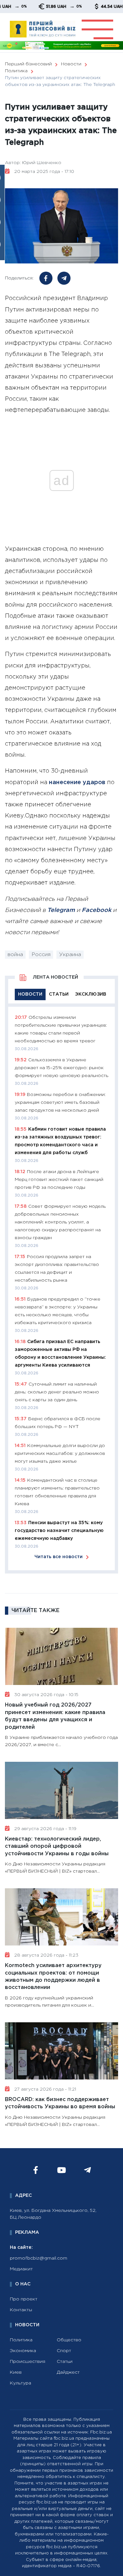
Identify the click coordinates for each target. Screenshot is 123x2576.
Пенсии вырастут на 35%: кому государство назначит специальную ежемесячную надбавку (59, 1531)
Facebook (96, 910)
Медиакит (21, 2269)
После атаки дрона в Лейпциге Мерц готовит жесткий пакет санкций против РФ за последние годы (59, 1180)
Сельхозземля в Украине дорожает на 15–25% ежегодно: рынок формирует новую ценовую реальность (61, 1068)
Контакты (21, 2310)
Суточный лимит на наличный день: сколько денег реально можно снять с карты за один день (57, 1392)
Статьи (65, 2362)
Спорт (64, 2351)
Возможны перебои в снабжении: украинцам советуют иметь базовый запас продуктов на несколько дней (60, 1103)
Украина (70, 955)
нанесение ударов (77, 783)
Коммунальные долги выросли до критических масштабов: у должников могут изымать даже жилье (60, 1454)
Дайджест (68, 2372)
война (15, 955)
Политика (21, 2340)
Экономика (23, 2351)
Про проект (24, 2299)
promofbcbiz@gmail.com (39, 2258)
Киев (16, 2372)
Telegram (61, 910)
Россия (41, 955)
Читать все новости (59, 1557)
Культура (20, 2383)
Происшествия (28, 2362)
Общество (69, 2340)
